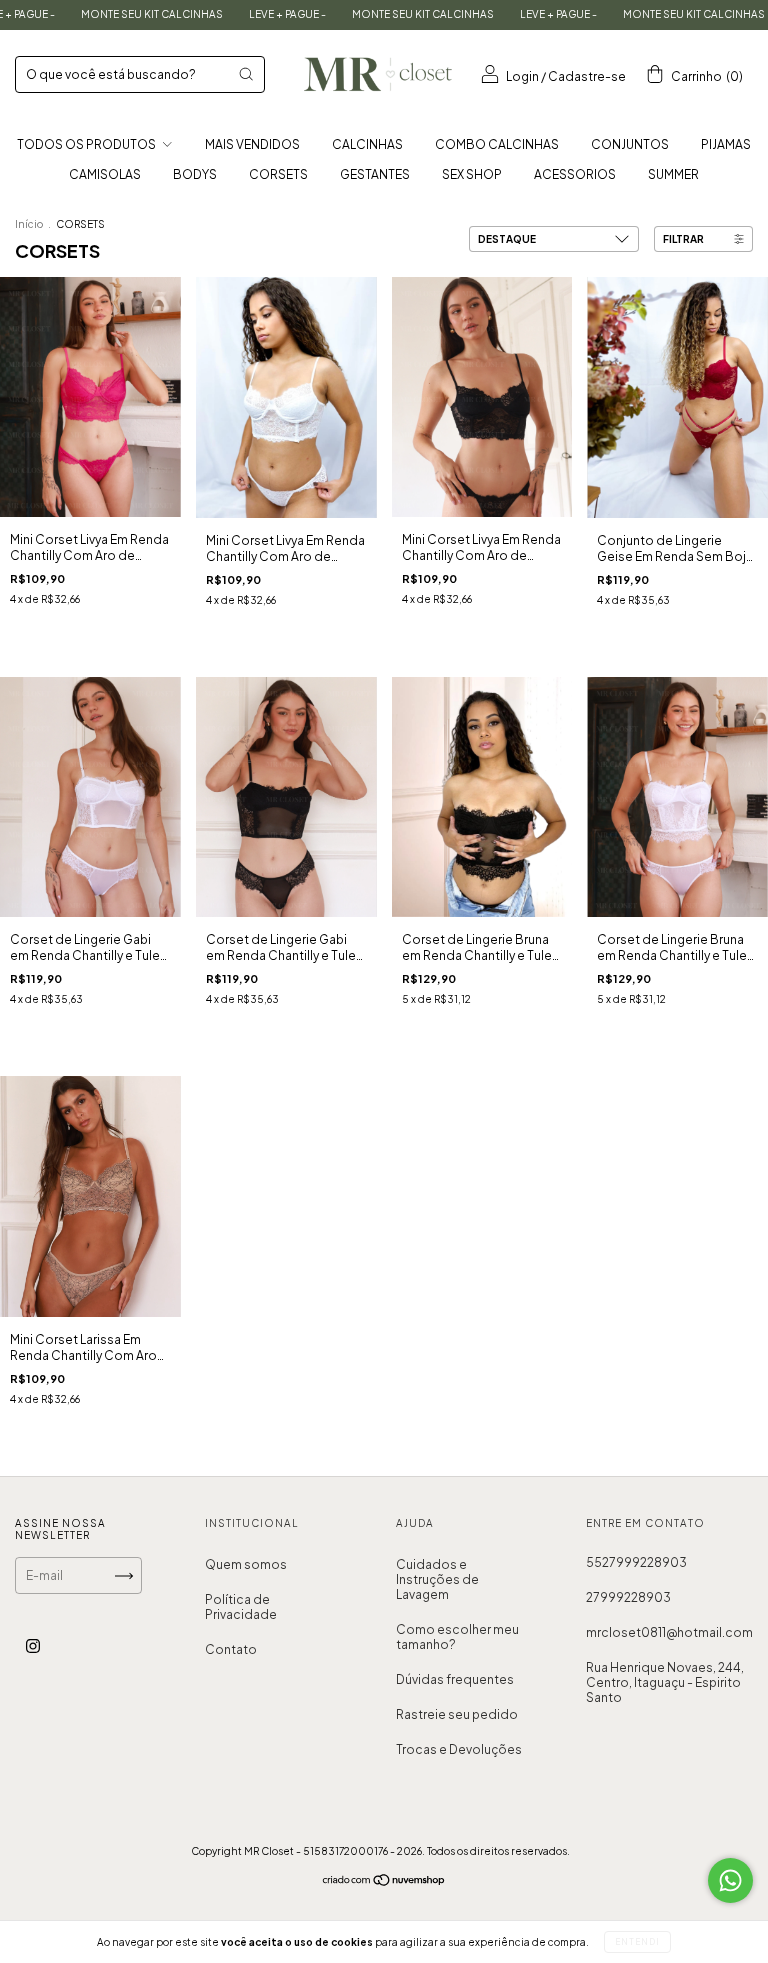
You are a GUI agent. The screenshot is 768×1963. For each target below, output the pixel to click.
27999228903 (628, 1597)
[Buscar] (246, 74)
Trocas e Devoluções (459, 1749)
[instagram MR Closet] (33, 1646)
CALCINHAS (367, 144)
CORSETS (278, 174)
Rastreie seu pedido (457, 1714)
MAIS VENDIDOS (252, 144)
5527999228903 (636, 1562)
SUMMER (673, 174)
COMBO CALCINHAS (497, 144)
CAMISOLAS (105, 174)
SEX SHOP (472, 174)
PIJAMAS (726, 144)
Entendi (637, 1942)
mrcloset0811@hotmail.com (669, 1632)
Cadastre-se (587, 76)
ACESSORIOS (575, 174)
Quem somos (246, 1564)
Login (522, 76)
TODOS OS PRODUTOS (87, 144)
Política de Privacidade (241, 1607)
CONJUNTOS (630, 144)
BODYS (195, 174)
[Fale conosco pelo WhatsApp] (730, 1880)
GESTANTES (375, 174)
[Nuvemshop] (384, 1882)
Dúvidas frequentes (455, 1679)
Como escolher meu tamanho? (457, 1637)
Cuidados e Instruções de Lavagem (437, 1579)
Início (29, 224)
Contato (231, 1649)
